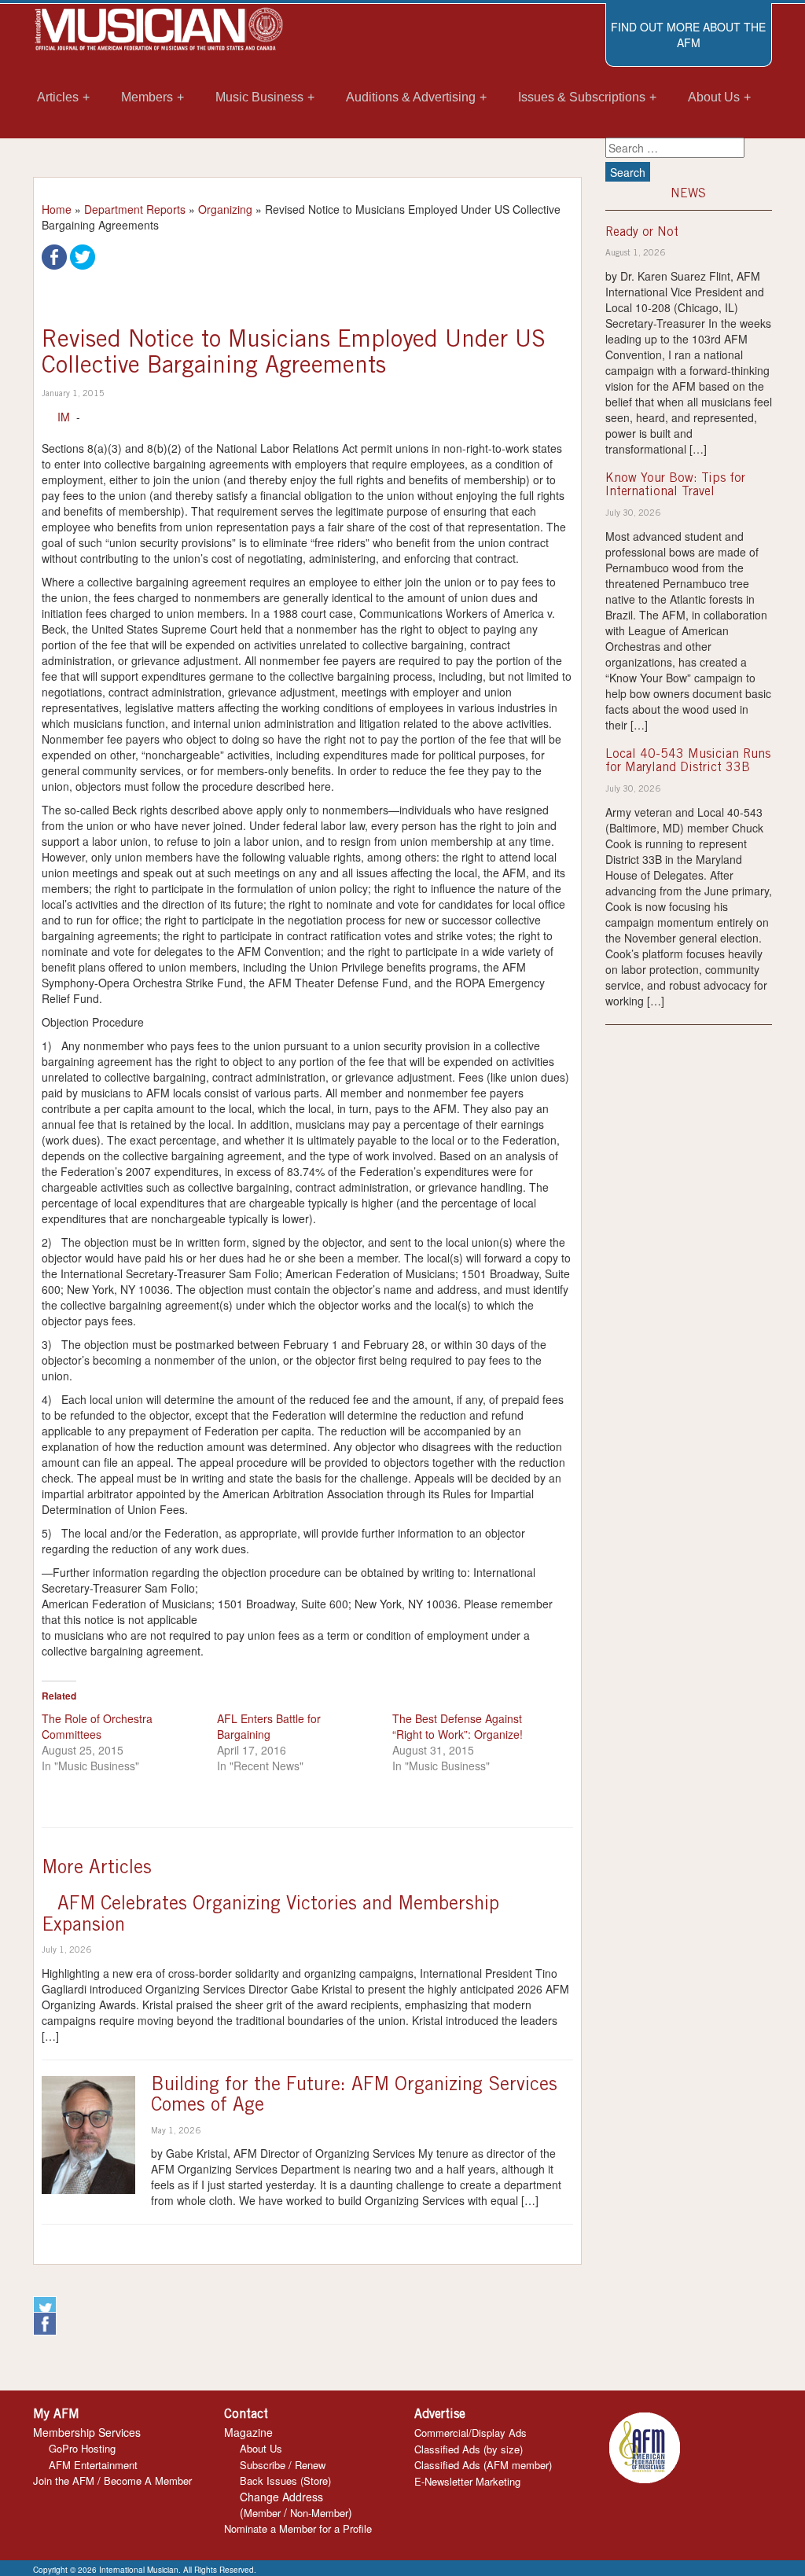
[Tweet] (83, 255)
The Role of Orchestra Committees (97, 1726)
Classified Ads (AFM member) (483, 2465)
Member (262, 2513)
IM (64, 417)
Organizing (225, 209)
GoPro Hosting (82, 2448)
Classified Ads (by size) (469, 2449)
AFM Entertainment (93, 2465)
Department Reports (135, 209)
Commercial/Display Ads (471, 2433)
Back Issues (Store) (285, 2480)
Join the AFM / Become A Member (112, 2480)
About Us (261, 2448)
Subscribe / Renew (283, 2465)
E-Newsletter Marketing (467, 2481)
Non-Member (319, 2513)
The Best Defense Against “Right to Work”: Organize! (458, 1726)
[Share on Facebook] (54, 255)
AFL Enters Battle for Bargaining (269, 1726)
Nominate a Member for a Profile (298, 2528)
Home (57, 209)
